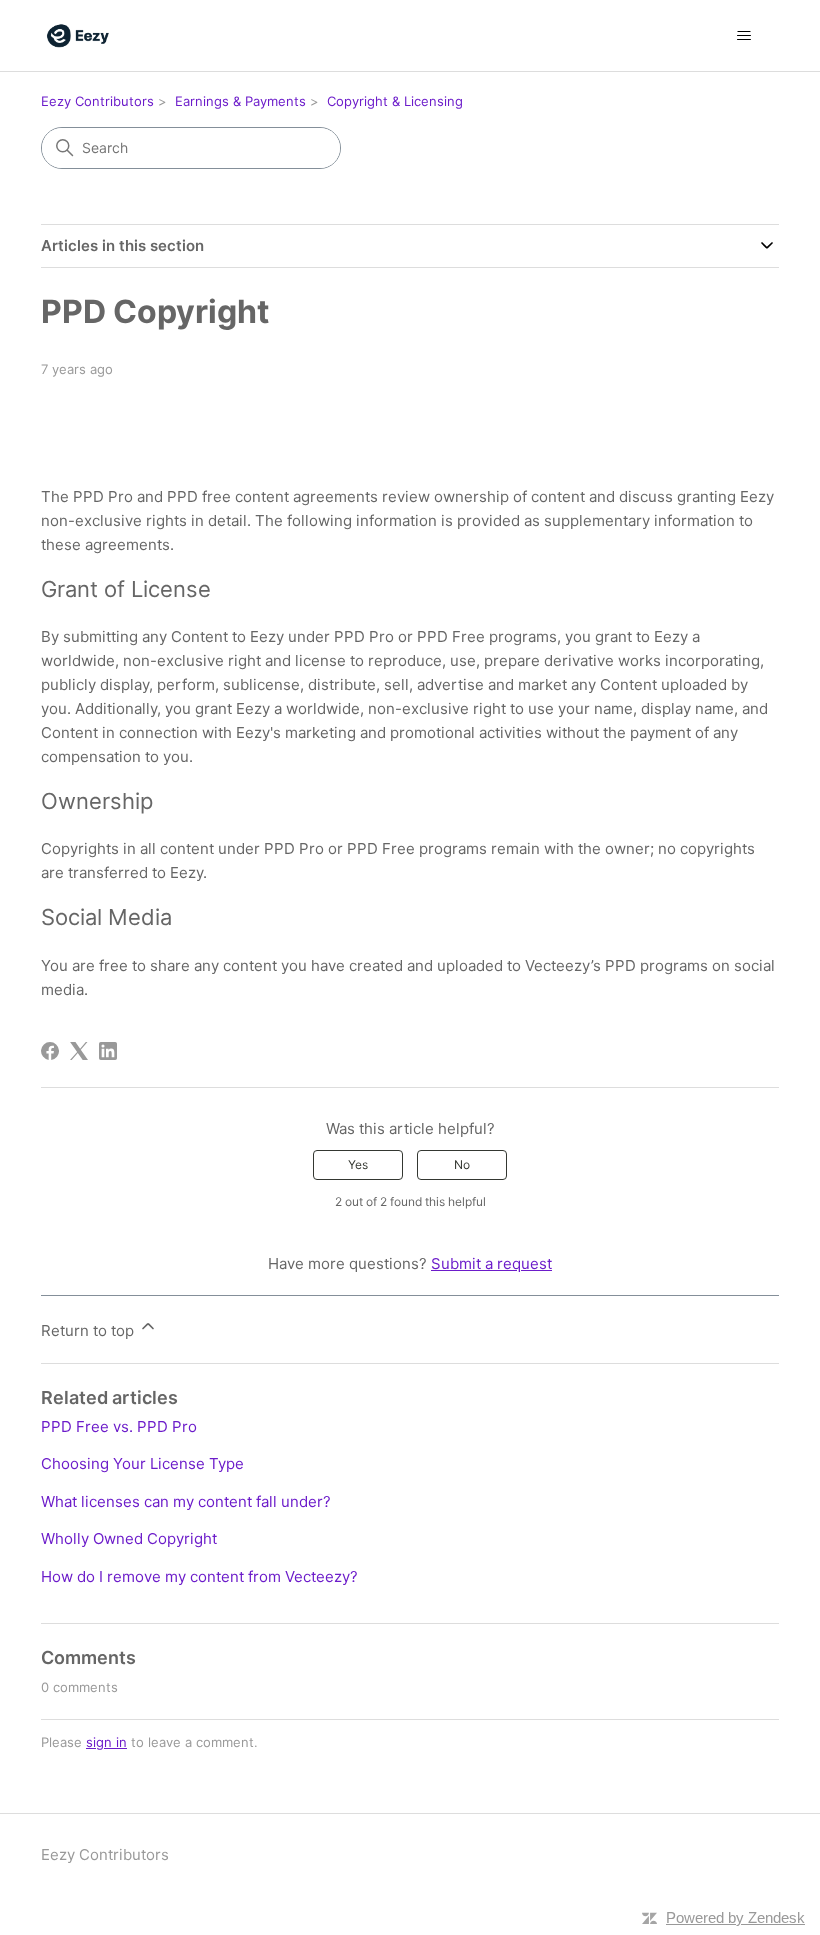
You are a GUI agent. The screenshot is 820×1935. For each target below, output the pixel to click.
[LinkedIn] (108, 1051)
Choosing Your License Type (142, 1463)
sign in (106, 1742)
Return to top (89, 1330)
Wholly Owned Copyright (129, 1538)
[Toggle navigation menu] (743, 36)
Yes (358, 1164)
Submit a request (491, 1263)
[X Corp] (79, 1051)
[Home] (78, 35)
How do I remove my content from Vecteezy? (199, 1576)
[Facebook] (50, 1051)
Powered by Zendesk (735, 1917)
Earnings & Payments (240, 101)
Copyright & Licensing (395, 101)
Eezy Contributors (97, 101)
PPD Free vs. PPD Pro (119, 1426)
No (462, 1164)
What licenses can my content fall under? (186, 1501)
